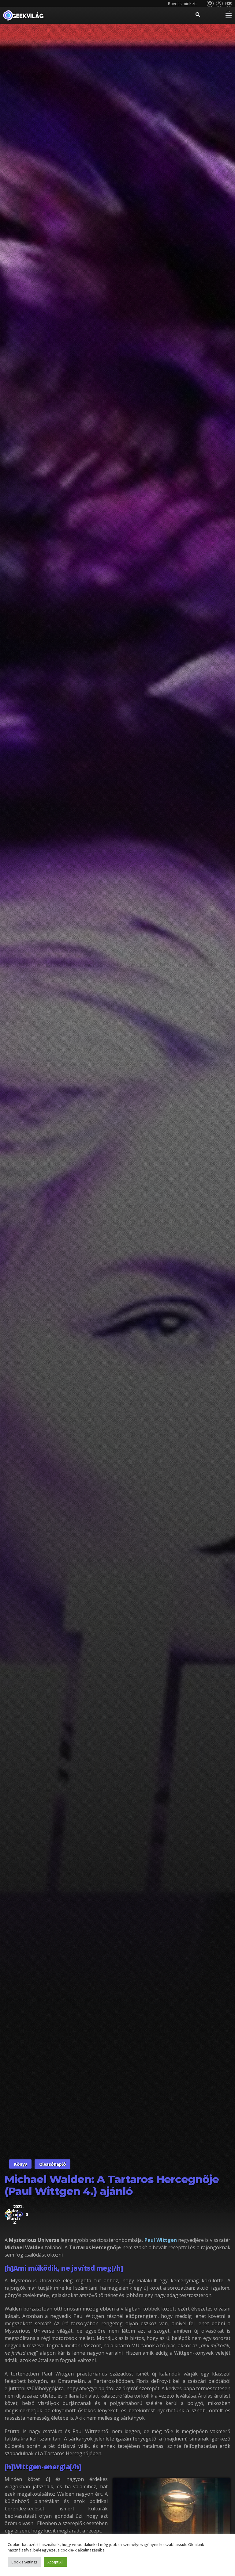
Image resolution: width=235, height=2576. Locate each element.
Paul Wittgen (160, 2240)
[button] (228, 15)
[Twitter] (220, 4)
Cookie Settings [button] (24, 2562)
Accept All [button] (55, 2562)
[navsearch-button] (198, 15)
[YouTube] (229, 4)
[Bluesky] (210, 4)
